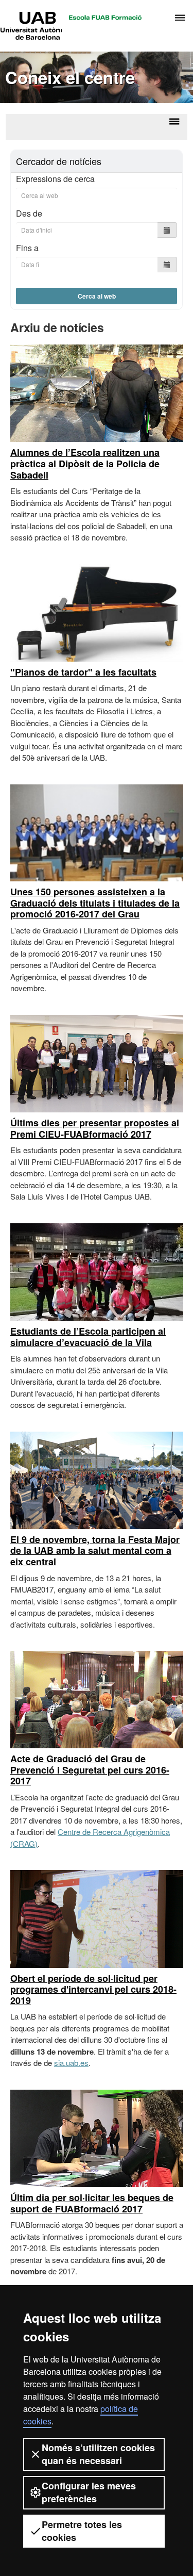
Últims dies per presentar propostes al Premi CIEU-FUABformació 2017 (95, 1128)
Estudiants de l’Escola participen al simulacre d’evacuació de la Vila (88, 1337)
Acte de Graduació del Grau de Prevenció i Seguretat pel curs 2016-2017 (90, 1770)
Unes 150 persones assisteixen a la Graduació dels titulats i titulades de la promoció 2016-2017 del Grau (95, 903)
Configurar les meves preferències (89, 2492)
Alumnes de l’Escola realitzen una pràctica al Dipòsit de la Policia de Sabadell (85, 463)
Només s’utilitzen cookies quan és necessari (98, 2454)
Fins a (27, 248)
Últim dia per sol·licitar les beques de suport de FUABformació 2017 (92, 2203)
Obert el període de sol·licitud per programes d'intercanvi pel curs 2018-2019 (93, 1989)
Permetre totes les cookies (82, 2531)
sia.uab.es (71, 2063)
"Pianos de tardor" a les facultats (83, 672)
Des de (29, 213)
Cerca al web (97, 296)
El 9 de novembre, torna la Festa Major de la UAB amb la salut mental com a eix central (95, 1550)
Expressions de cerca (55, 179)
